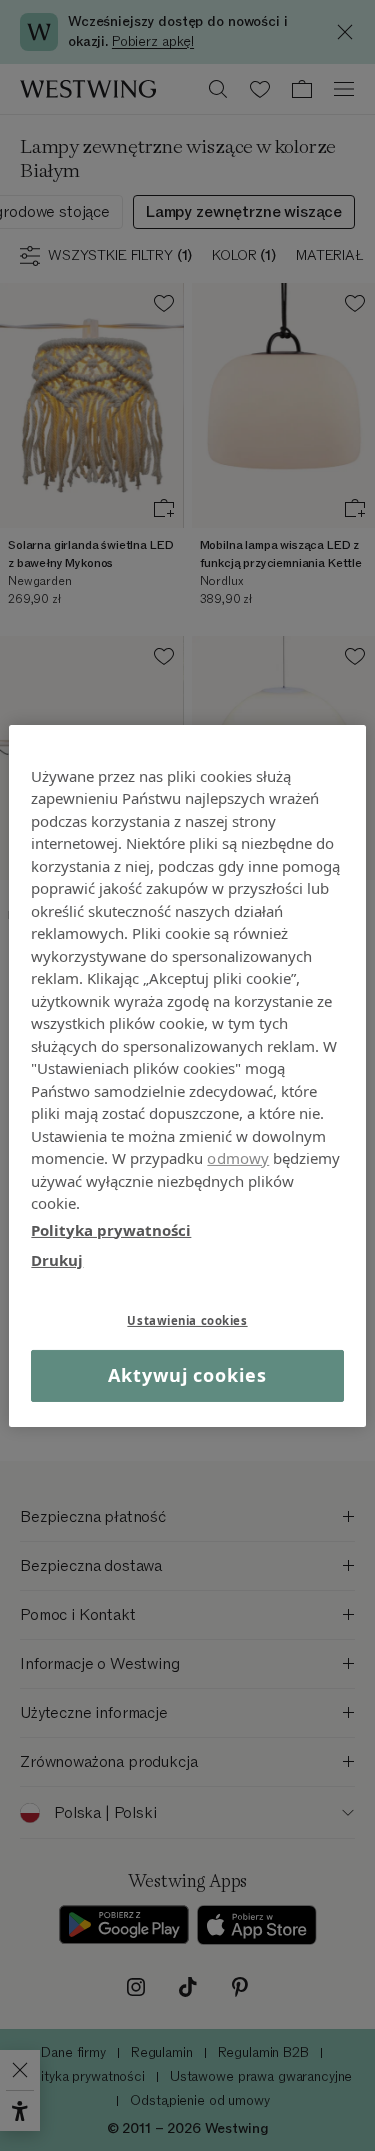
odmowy (238, 1158)
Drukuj (57, 1260)
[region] (187, 1075)
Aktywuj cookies (187, 1375)
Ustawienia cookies (187, 1319)
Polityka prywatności (111, 1229)
